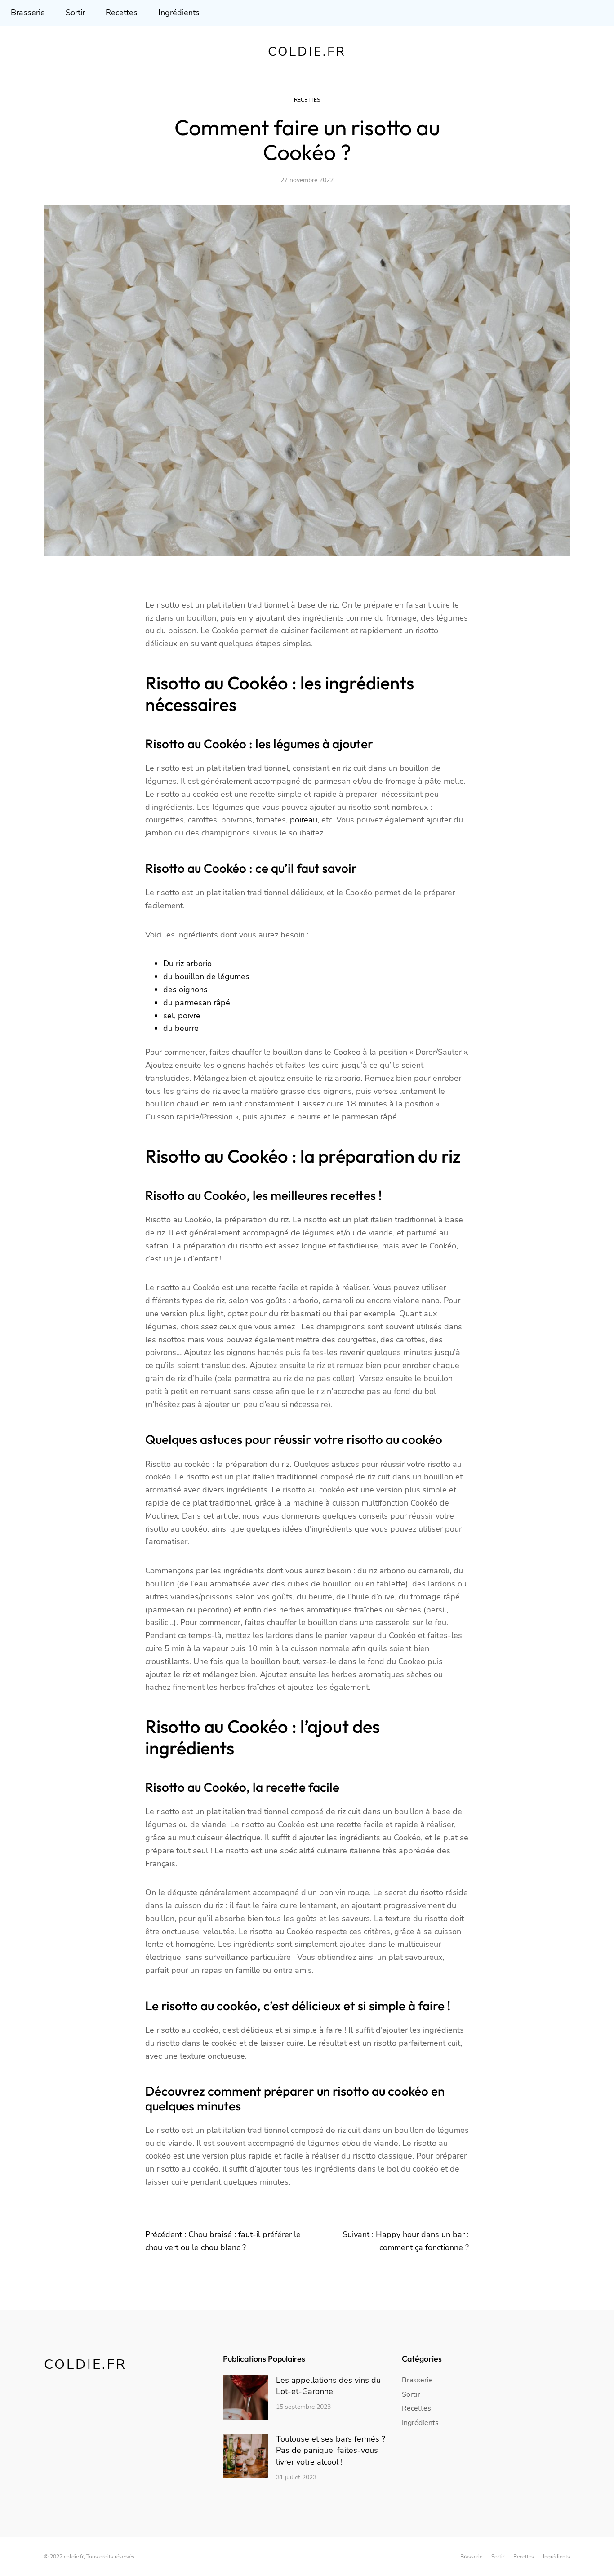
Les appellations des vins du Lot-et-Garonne (328, 2386)
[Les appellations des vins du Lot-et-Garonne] (245, 2399)
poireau (304, 820)
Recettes (307, 100)
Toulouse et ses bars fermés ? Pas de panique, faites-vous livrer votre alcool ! (331, 2450)
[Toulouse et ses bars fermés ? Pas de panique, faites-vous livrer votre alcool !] (245, 2458)
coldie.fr (307, 52)
